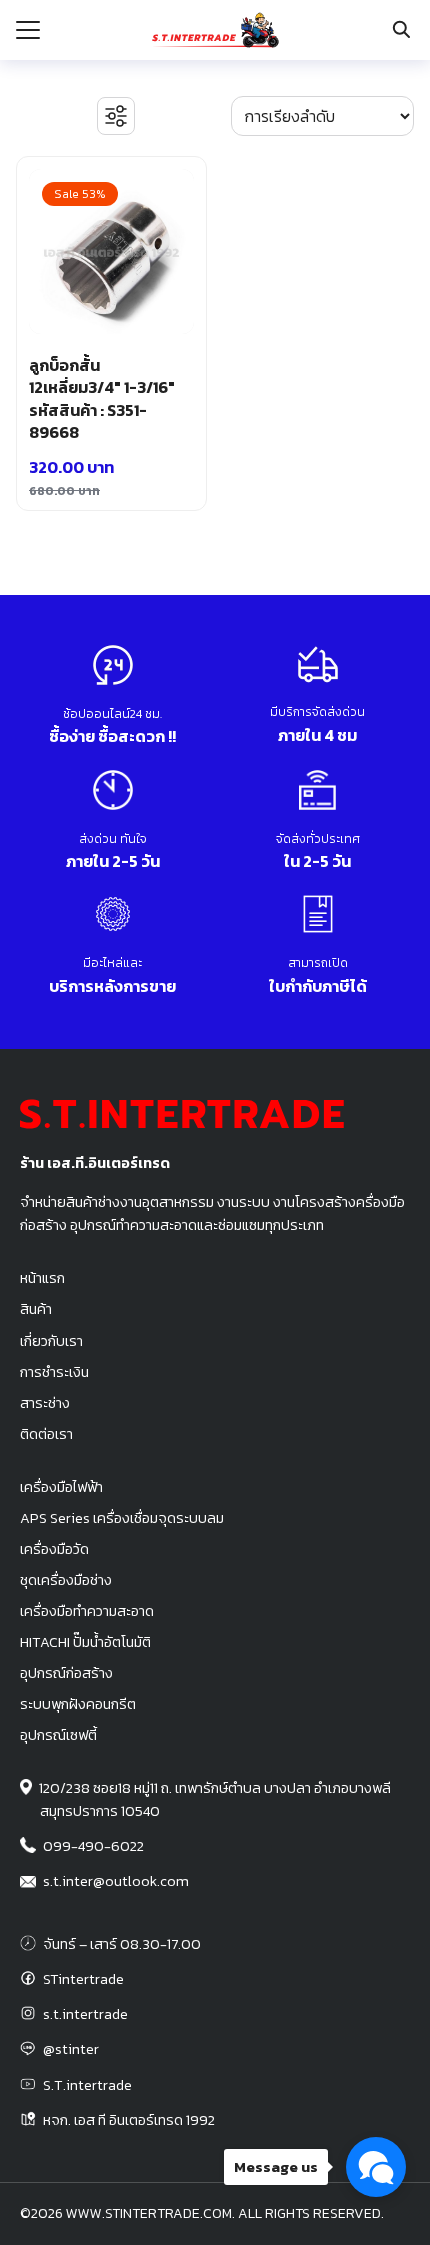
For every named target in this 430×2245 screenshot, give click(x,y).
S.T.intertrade (87, 2085)
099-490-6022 (93, 1846)
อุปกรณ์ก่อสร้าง (66, 1673)
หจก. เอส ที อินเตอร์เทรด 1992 (129, 2120)
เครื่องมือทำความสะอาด (87, 1611)
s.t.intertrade (85, 2014)
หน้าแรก (42, 1278)
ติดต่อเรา (46, 1434)
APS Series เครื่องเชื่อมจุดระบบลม (122, 1518)
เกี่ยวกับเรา (51, 1341)
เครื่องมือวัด (54, 1549)
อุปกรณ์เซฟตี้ (58, 1735)
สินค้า (36, 1309)
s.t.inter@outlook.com (116, 1881)
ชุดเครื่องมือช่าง (66, 1580)
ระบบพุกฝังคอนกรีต (78, 1704)
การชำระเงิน (54, 1372)
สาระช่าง (45, 1403)
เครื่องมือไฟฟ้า (61, 1487)
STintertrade (83, 1979)
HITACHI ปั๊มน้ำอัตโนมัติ (85, 1642)
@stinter (71, 2049)
